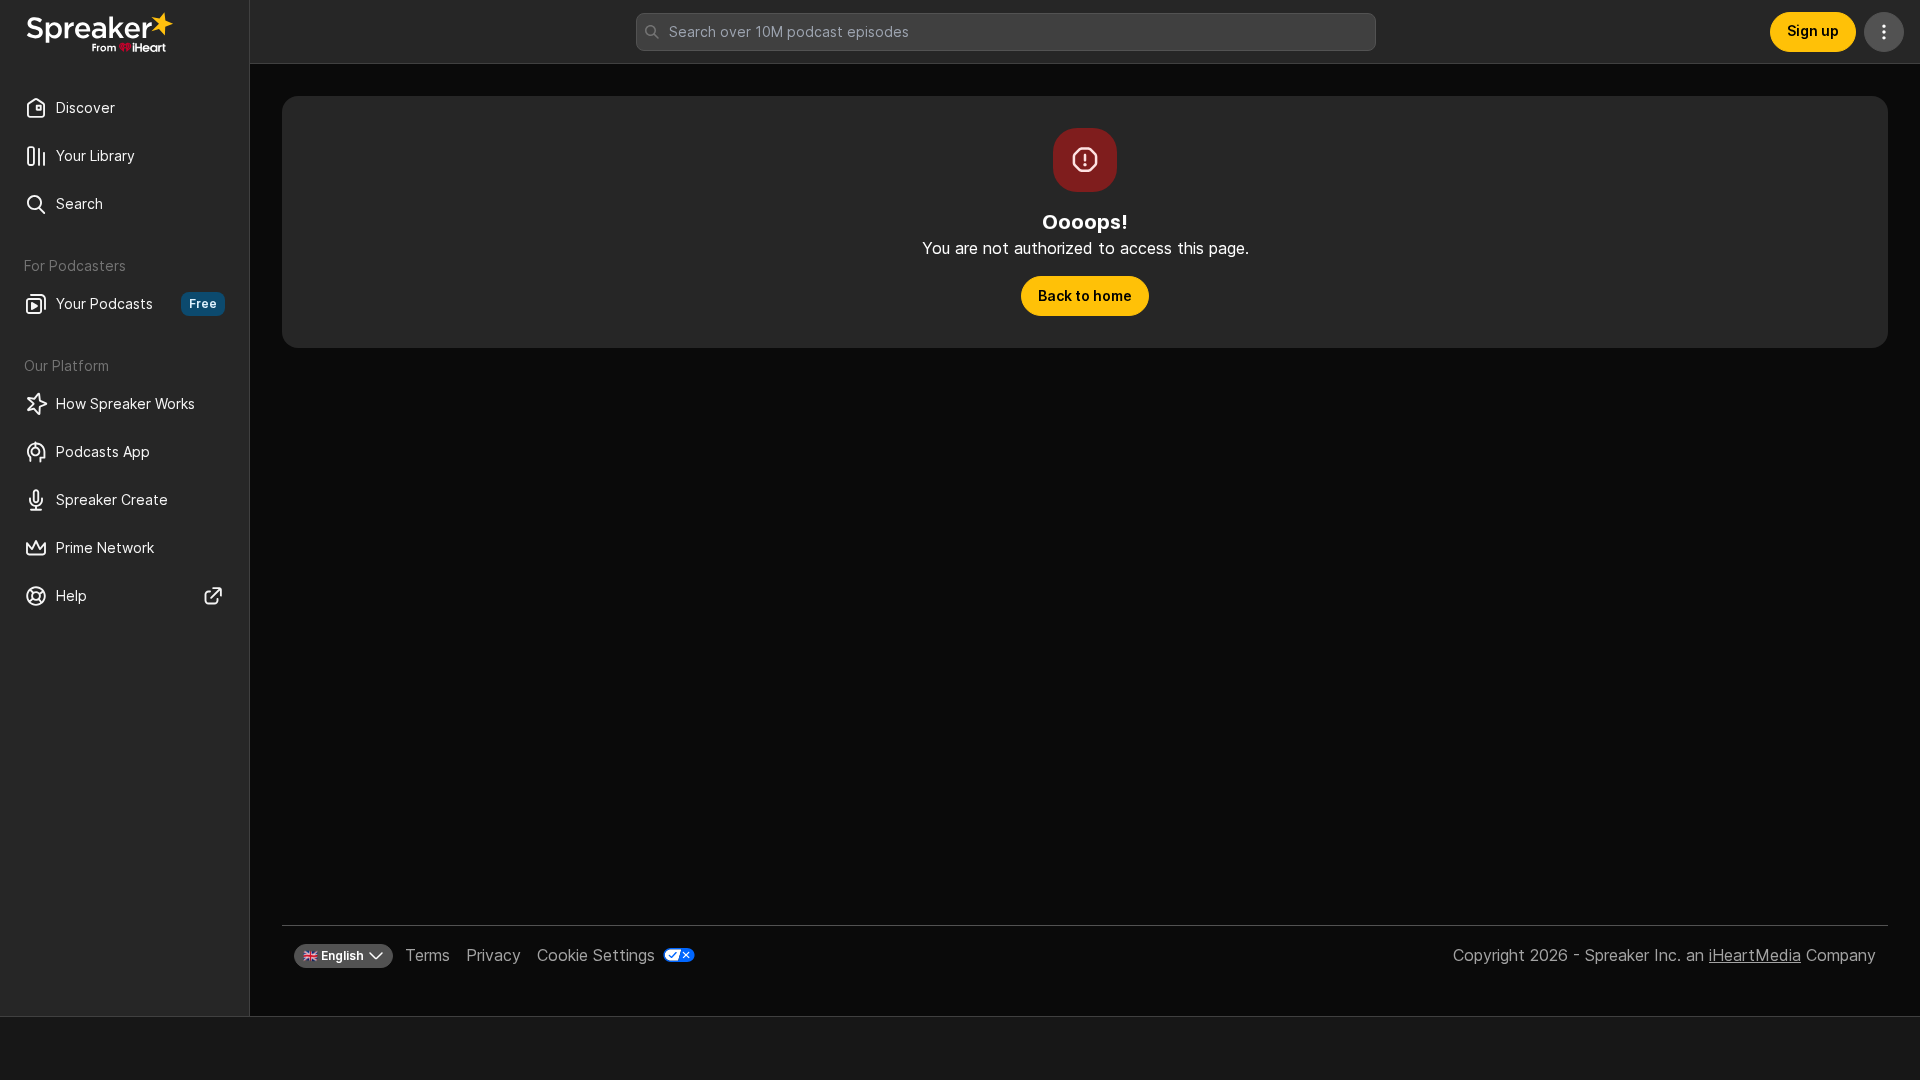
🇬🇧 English (333, 955)
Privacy (493, 955)
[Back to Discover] (100, 32)
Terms (427, 955)
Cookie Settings (596, 955)
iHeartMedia (1755, 955)
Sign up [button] (1813, 30)
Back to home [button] (1085, 295)
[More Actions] (1884, 32)
